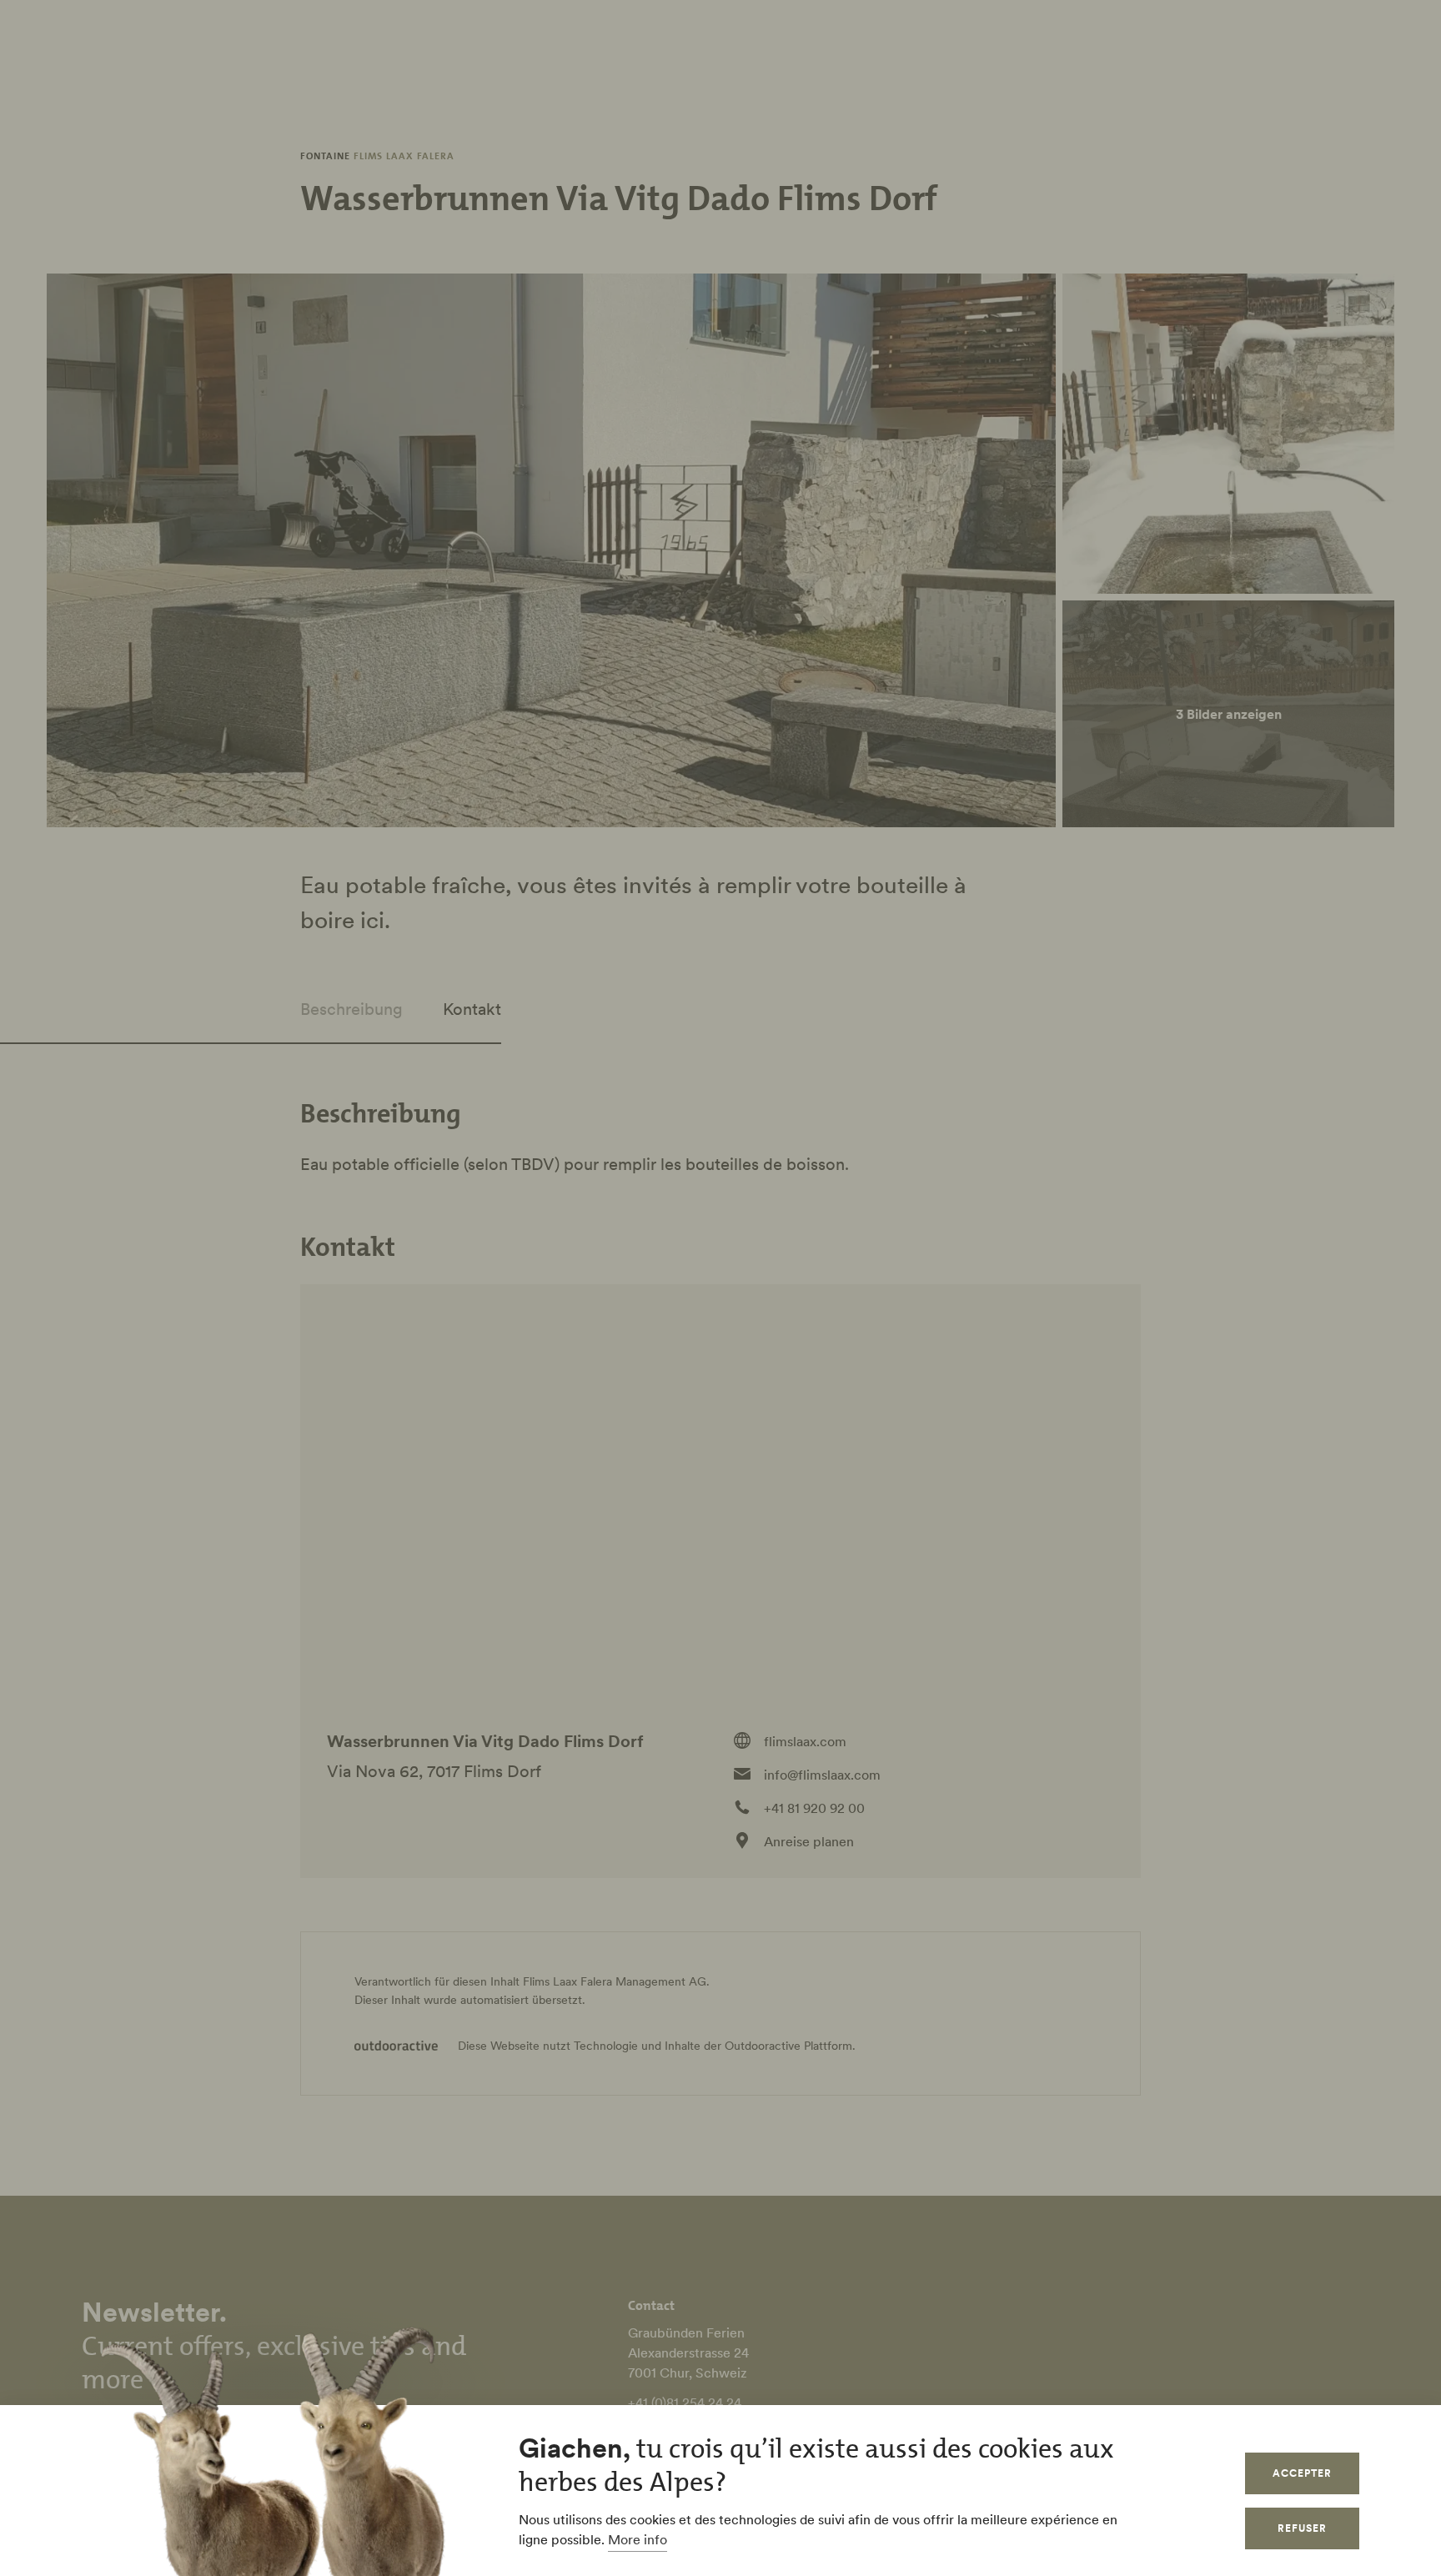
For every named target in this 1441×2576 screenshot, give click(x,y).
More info (638, 2539)
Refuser (1302, 2528)
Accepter (1302, 2473)
